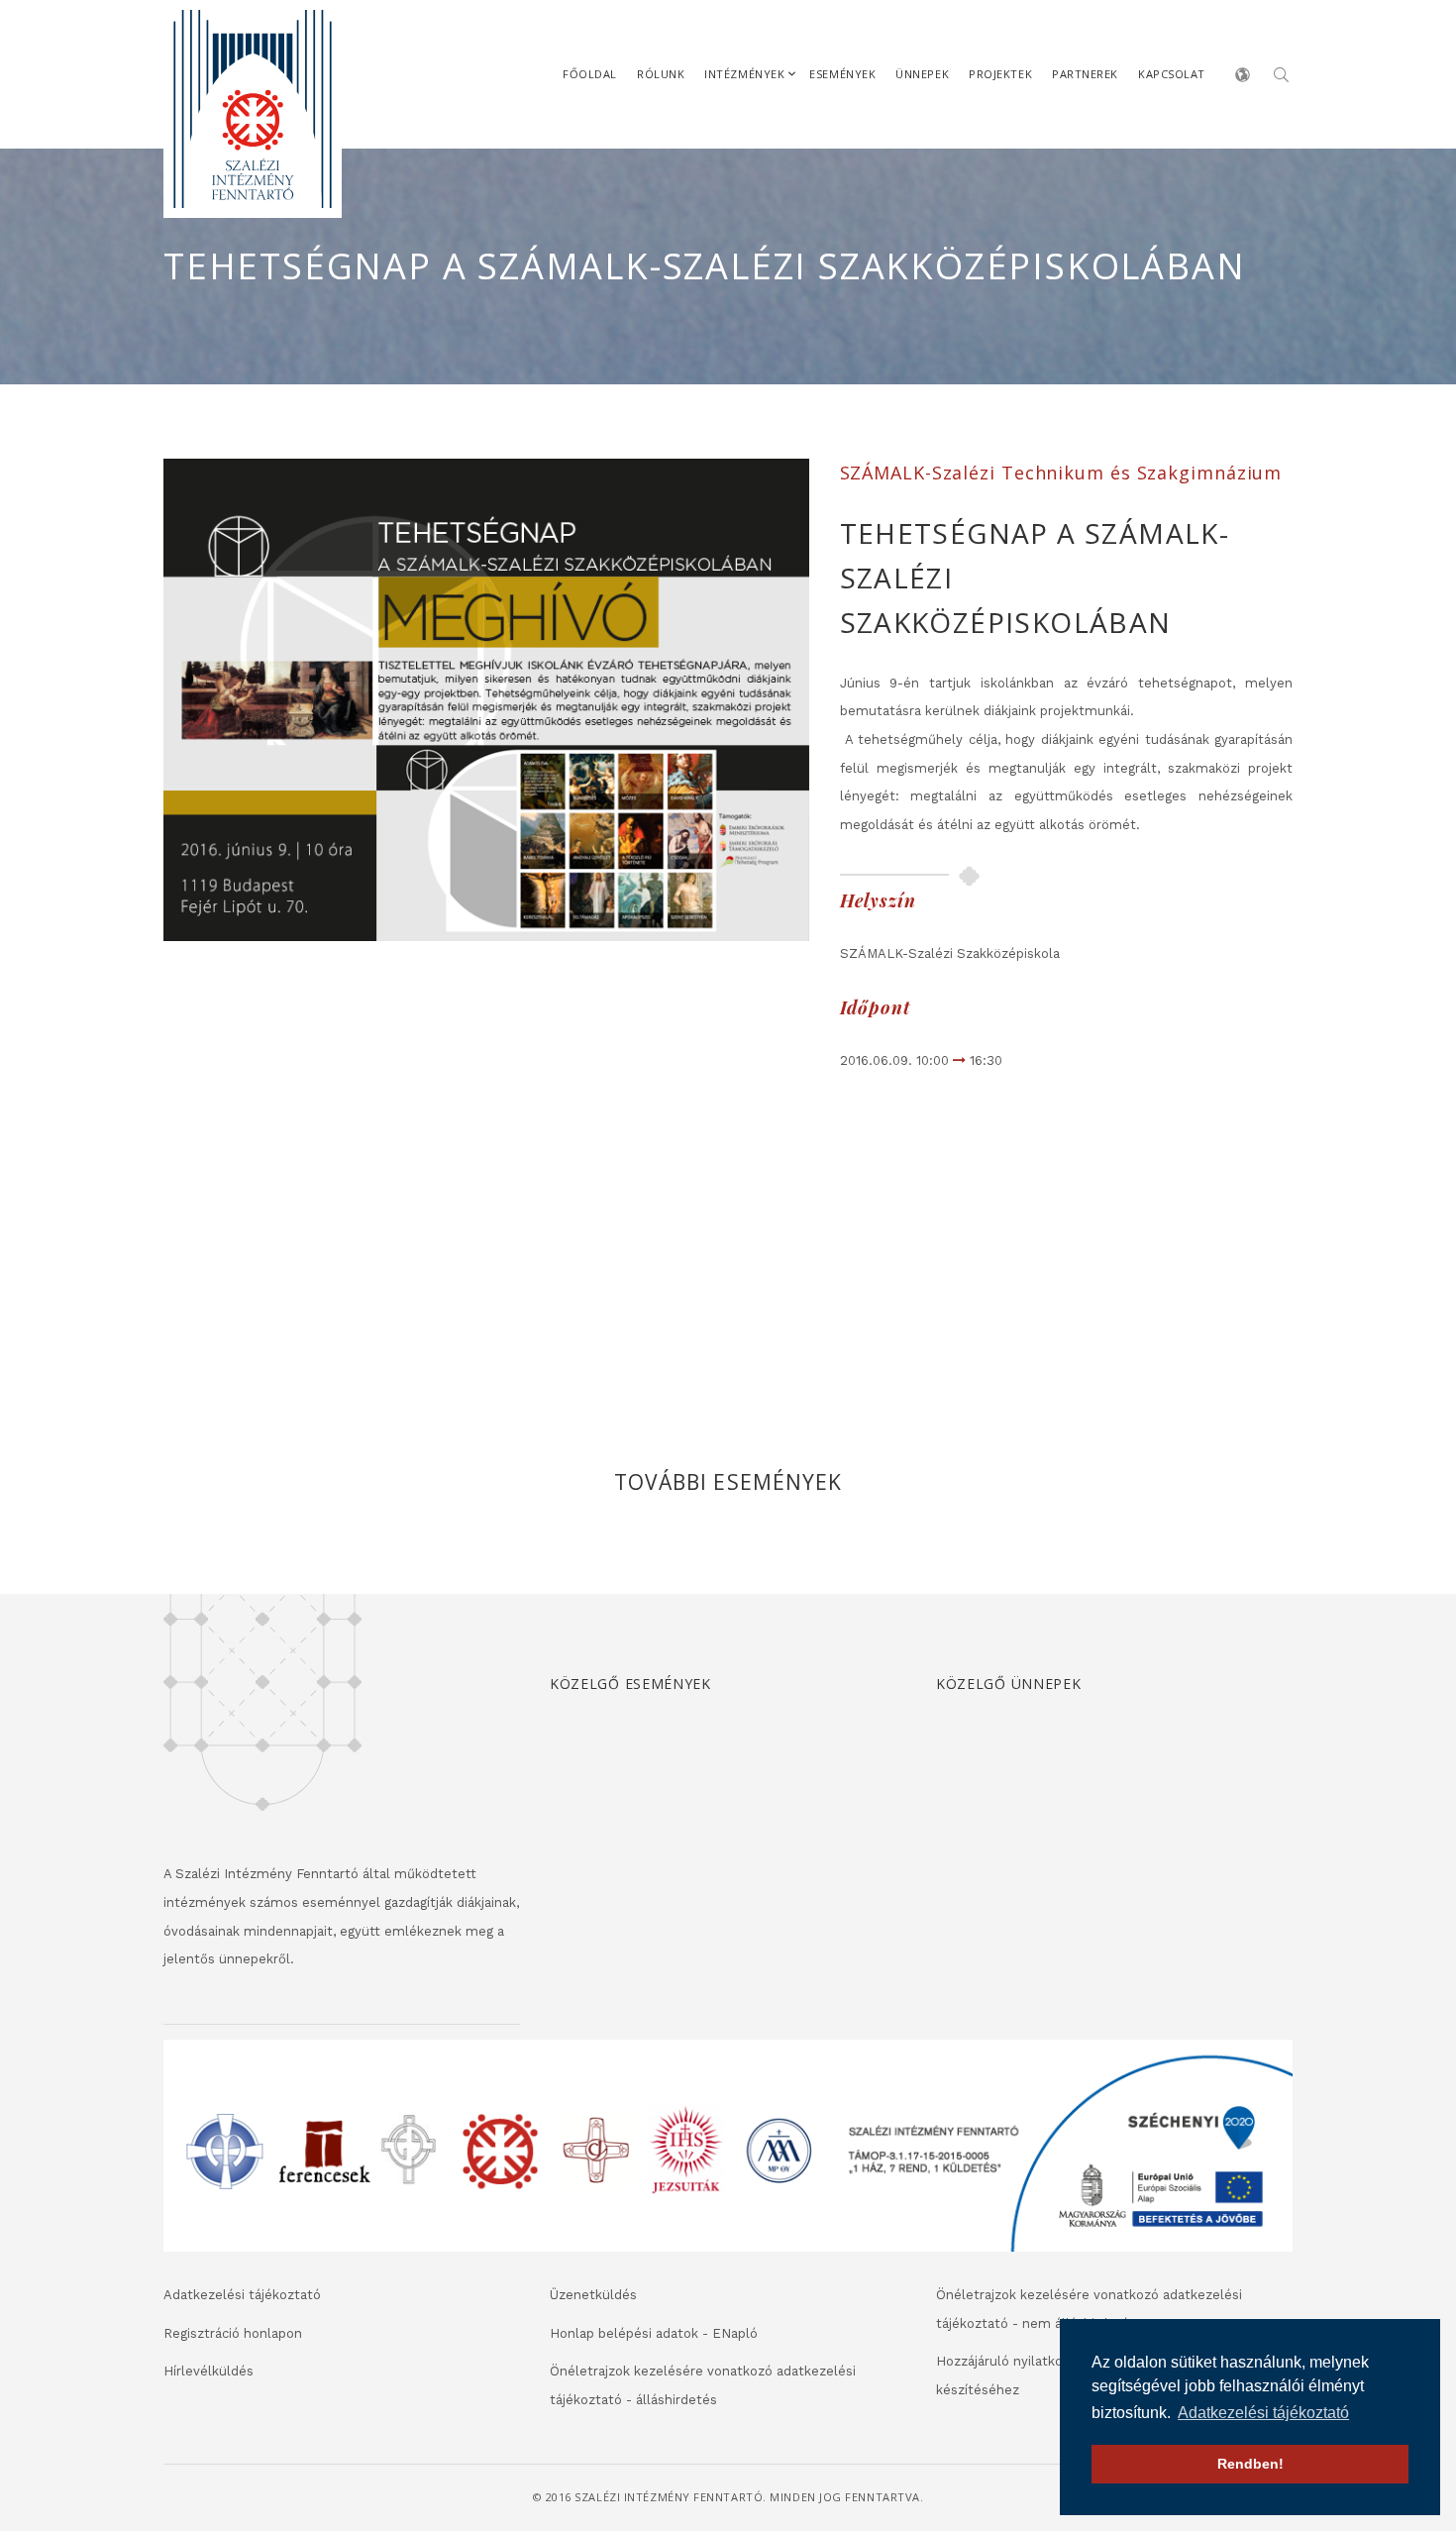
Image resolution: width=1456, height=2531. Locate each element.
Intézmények (744, 74)
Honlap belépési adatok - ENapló (654, 2333)
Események (842, 74)
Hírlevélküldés (208, 2371)
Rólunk (661, 74)
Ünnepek (922, 74)
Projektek (1000, 74)
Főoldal (590, 74)
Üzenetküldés (593, 2295)
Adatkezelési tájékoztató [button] (1263, 2413)
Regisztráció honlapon (233, 2333)
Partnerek (1085, 74)
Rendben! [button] (1250, 2464)
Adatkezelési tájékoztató (242, 2295)
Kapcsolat (1172, 74)
